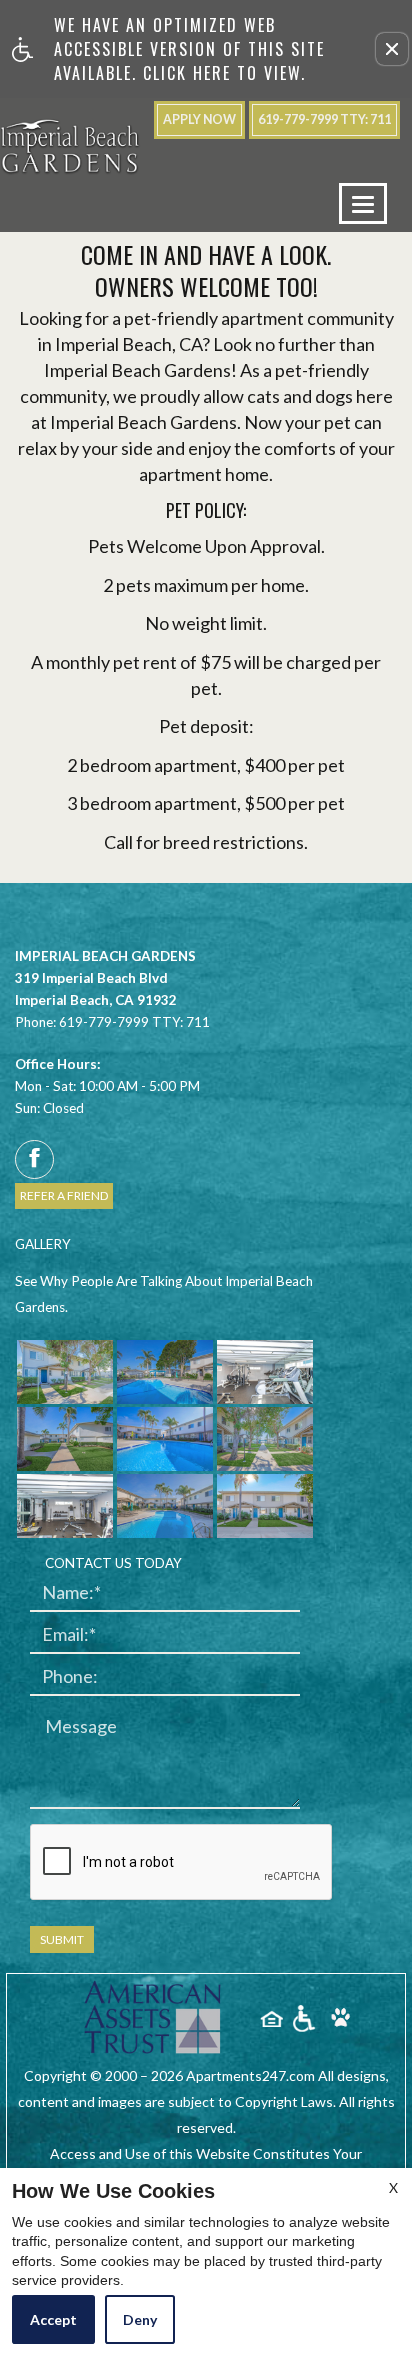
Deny (140, 2319)
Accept (53, 2319)
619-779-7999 (324, 119)
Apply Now (199, 119)
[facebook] (34, 1159)
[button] (392, 49)
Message (81, 1727)
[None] (154, 2018)
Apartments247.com (250, 2075)
